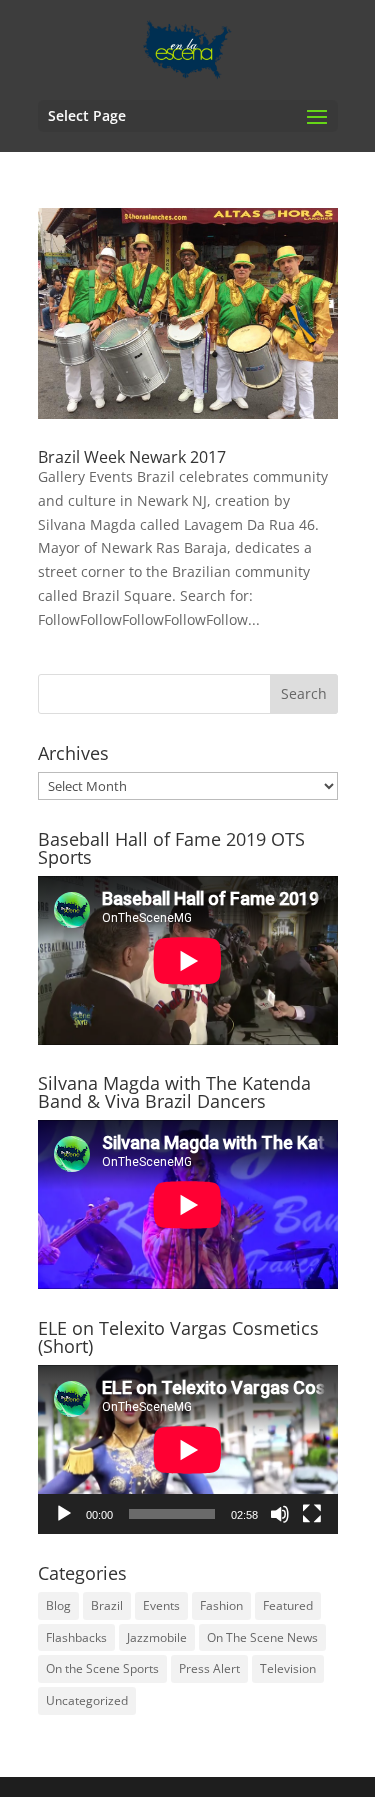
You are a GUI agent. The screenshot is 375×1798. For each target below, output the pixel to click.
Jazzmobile (157, 1637)
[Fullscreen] (312, 1514)
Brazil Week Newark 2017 (132, 457)
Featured (288, 1605)
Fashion (221, 1605)
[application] (188, 1449)
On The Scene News (262, 1637)
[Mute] (280, 1514)
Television (288, 1668)
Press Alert (209, 1668)
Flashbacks (76, 1637)
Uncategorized (87, 1700)
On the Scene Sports (102, 1668)
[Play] (64, 1514)
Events (161, 1605)
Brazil (107, 1605)
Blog (58, 1605)
